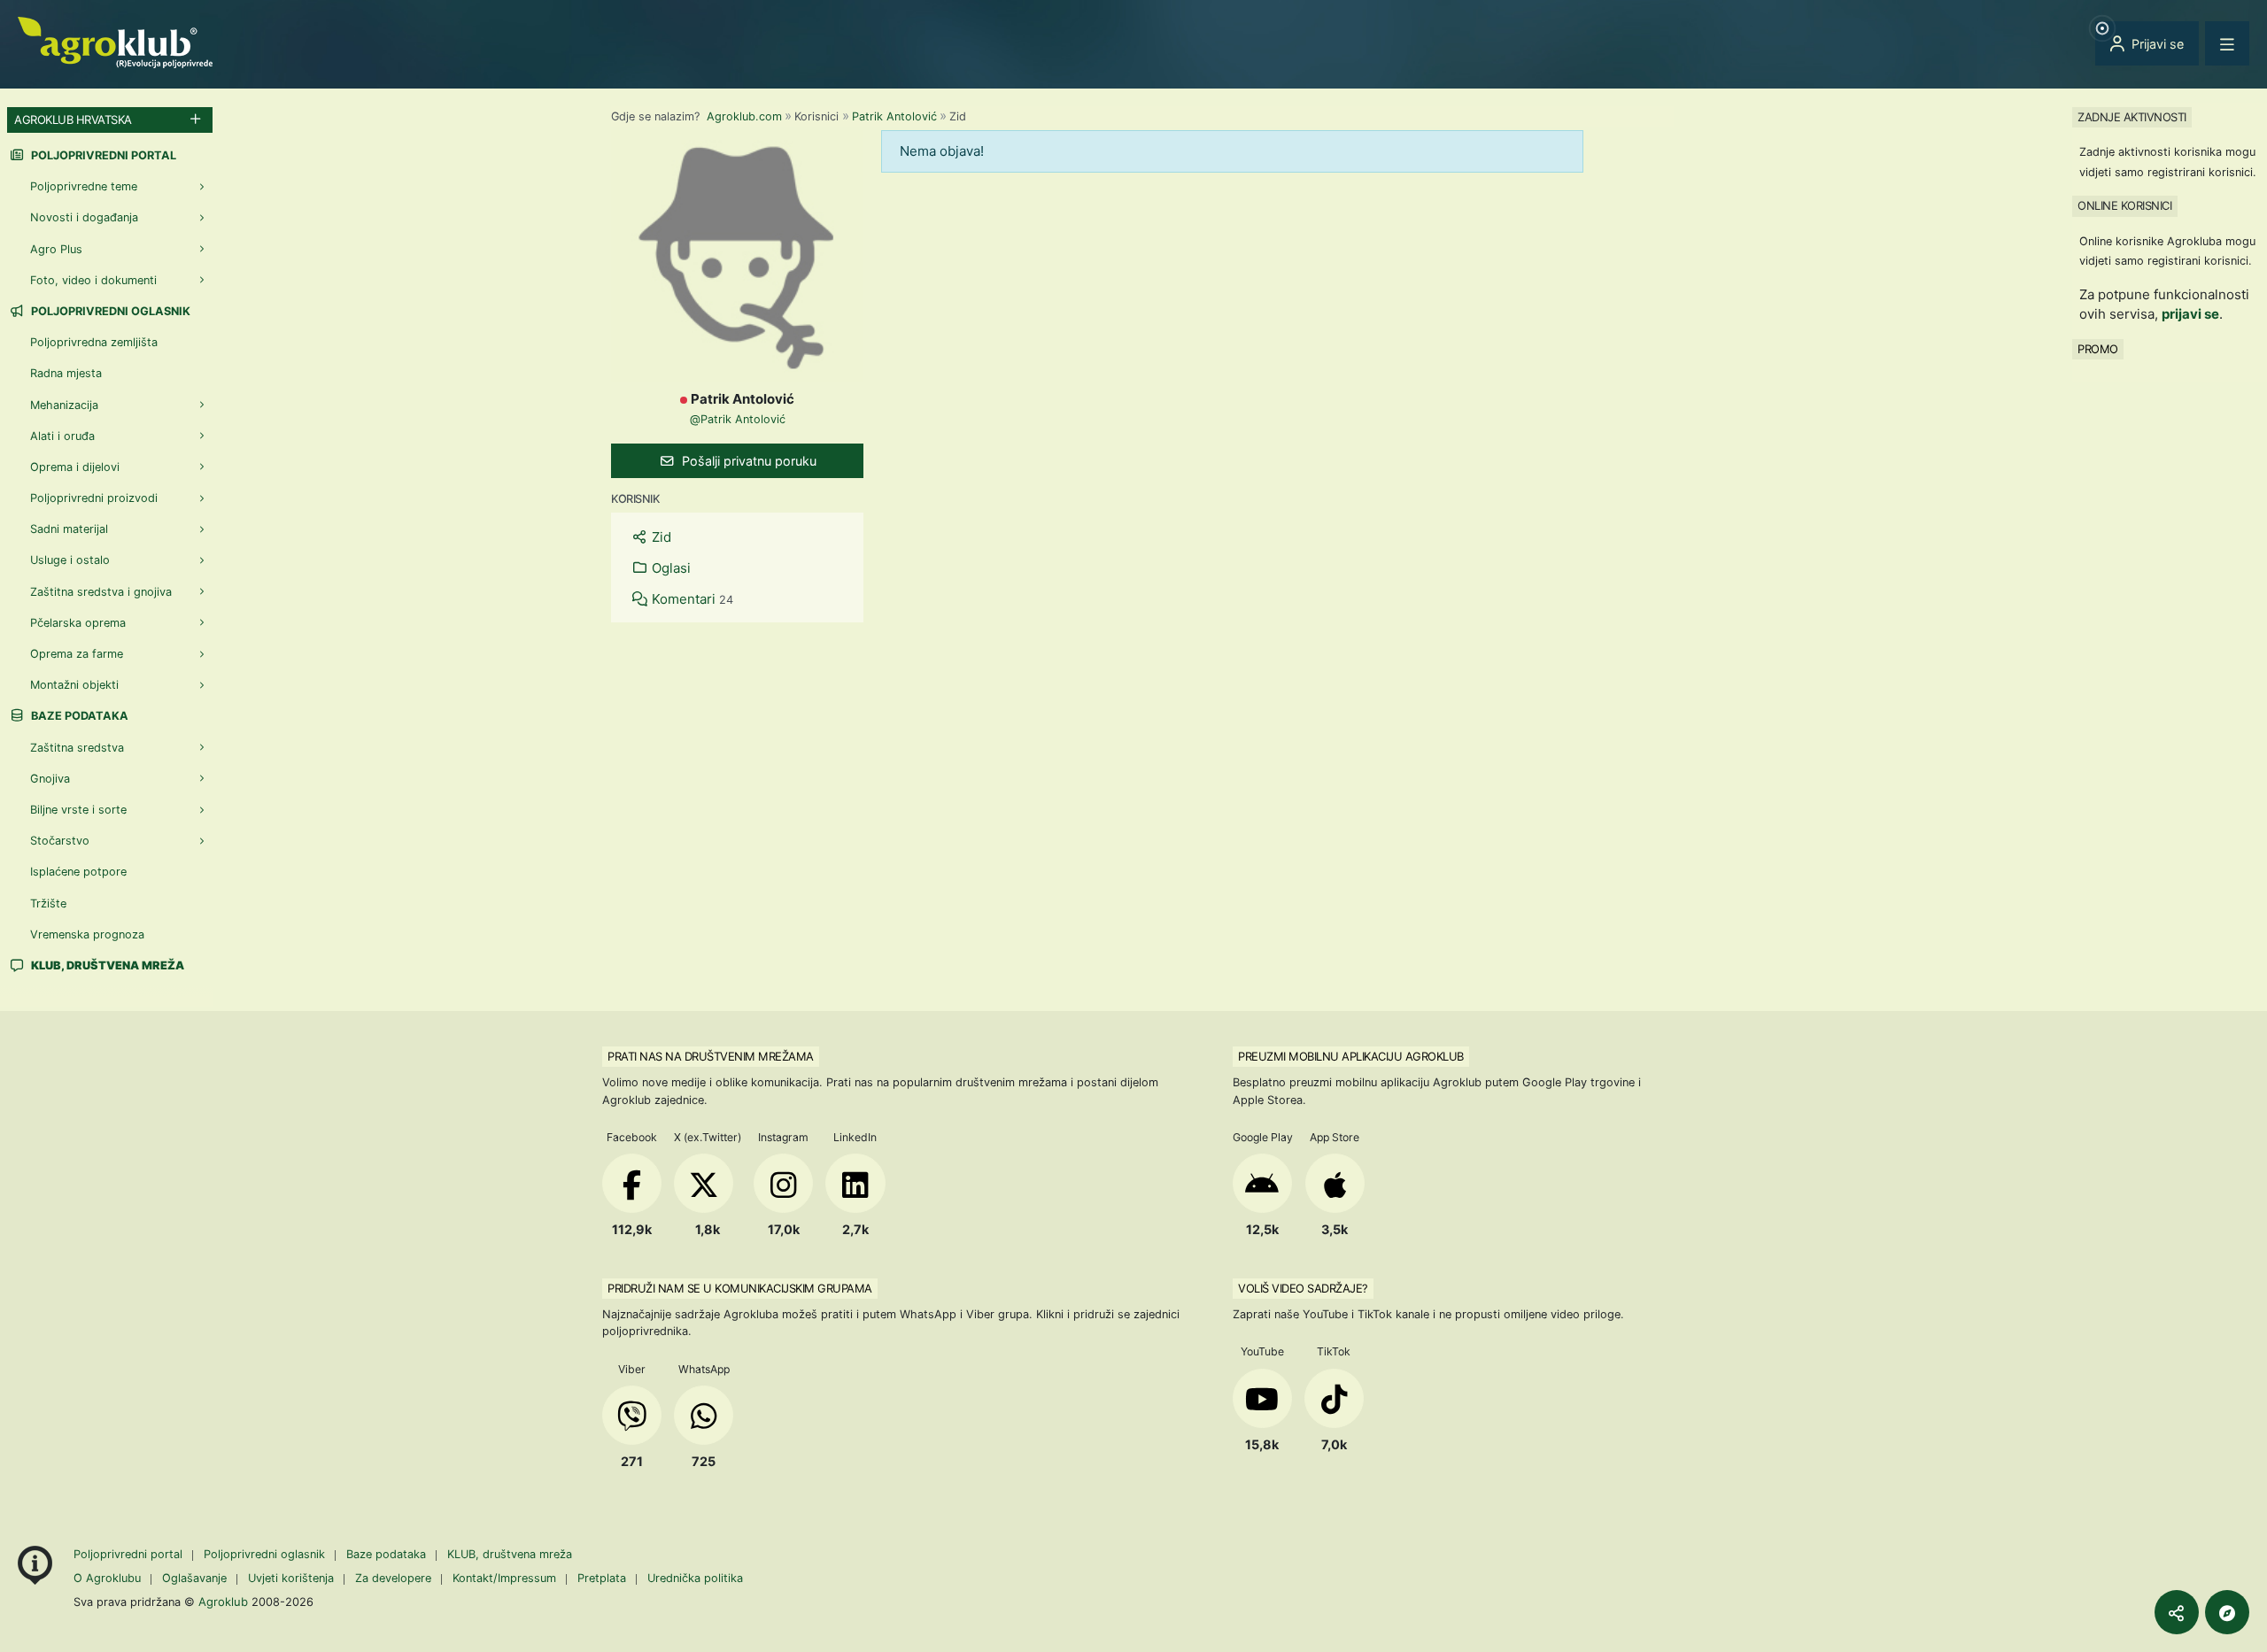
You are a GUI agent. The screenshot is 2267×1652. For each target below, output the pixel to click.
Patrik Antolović (894, 116)
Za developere (393, 1578)
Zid (660, 537)
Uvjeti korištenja (291, 1578)
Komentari (691, 599)
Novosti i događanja (84, 217)
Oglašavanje (194, 1578)
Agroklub (223, 1602)
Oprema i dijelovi (75, 467)
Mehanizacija (64, 405)
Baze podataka (78, 716)
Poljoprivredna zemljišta (94, 342)
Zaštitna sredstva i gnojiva (101, 592)
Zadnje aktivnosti (2132, 117)
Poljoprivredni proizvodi (94, 498)
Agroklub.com (744, 116)
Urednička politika (695, 1578)
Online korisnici (2124, 205)
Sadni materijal (69, 529)
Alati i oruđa (62, 436)
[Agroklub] (115, 41)
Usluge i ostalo (70, 560)
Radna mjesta (66, 373)
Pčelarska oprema (78, 623)
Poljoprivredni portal (102, 155)
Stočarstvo (60, 841)
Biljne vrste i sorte (78, 810)
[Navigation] (2227, 43)
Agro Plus (56, 249)
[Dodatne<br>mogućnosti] (2227, 1612)
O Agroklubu (107, 1578)
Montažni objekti (74, 685)
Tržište (48, 903)
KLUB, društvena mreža (510, 1554)
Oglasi (669, 568)
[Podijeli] (2177, 1612)
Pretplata (602, 1578)
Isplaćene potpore (78, 872)
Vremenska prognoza (87, 934)
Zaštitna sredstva (77, 748)
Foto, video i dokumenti (93, 280)
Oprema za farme (77, 654)
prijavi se (2190, 314)
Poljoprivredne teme (84, 186)
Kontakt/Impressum (504, 1578)
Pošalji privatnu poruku (747, 461)
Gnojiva (50, 779)
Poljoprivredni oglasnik (109, 311)
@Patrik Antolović (738, 419)
